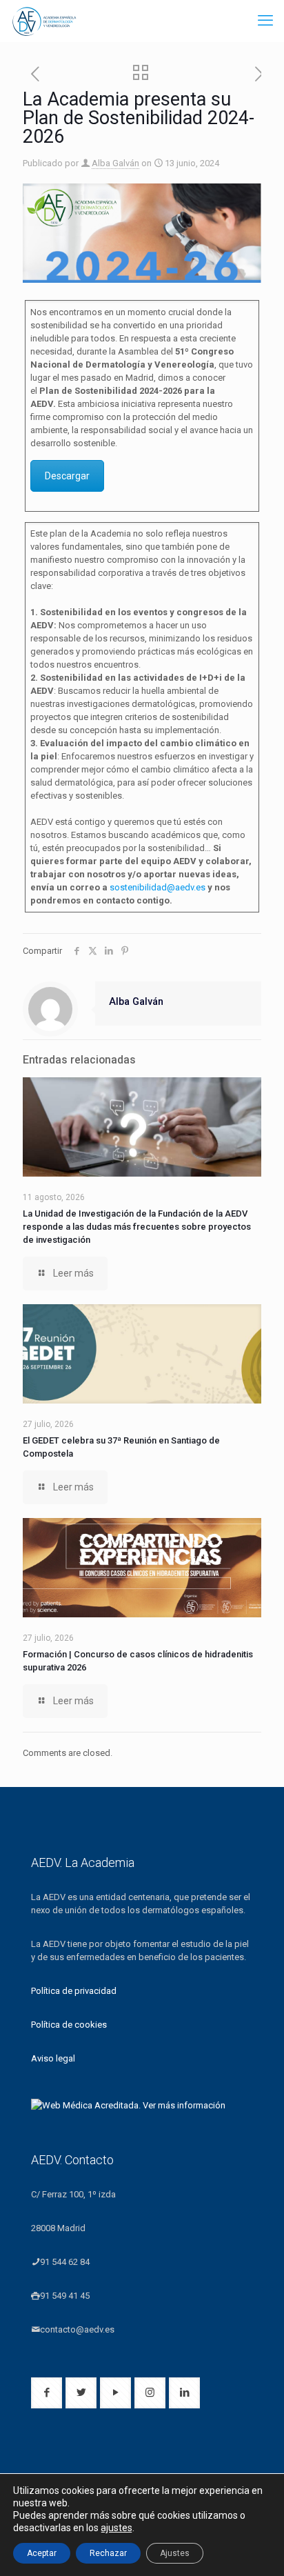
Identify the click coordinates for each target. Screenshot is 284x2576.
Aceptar (42, 2553)
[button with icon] (47, 2393)
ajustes (116, 2528)
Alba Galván (115, 163)
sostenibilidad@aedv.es (158, 887)
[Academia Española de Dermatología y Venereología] (45, 21)
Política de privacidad (74, 1991)
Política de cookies (69, 2025)
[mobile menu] (265, 21)
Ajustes (175, 2553)
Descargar (67, 476)
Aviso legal (53, 2058)
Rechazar (108, 2553)
